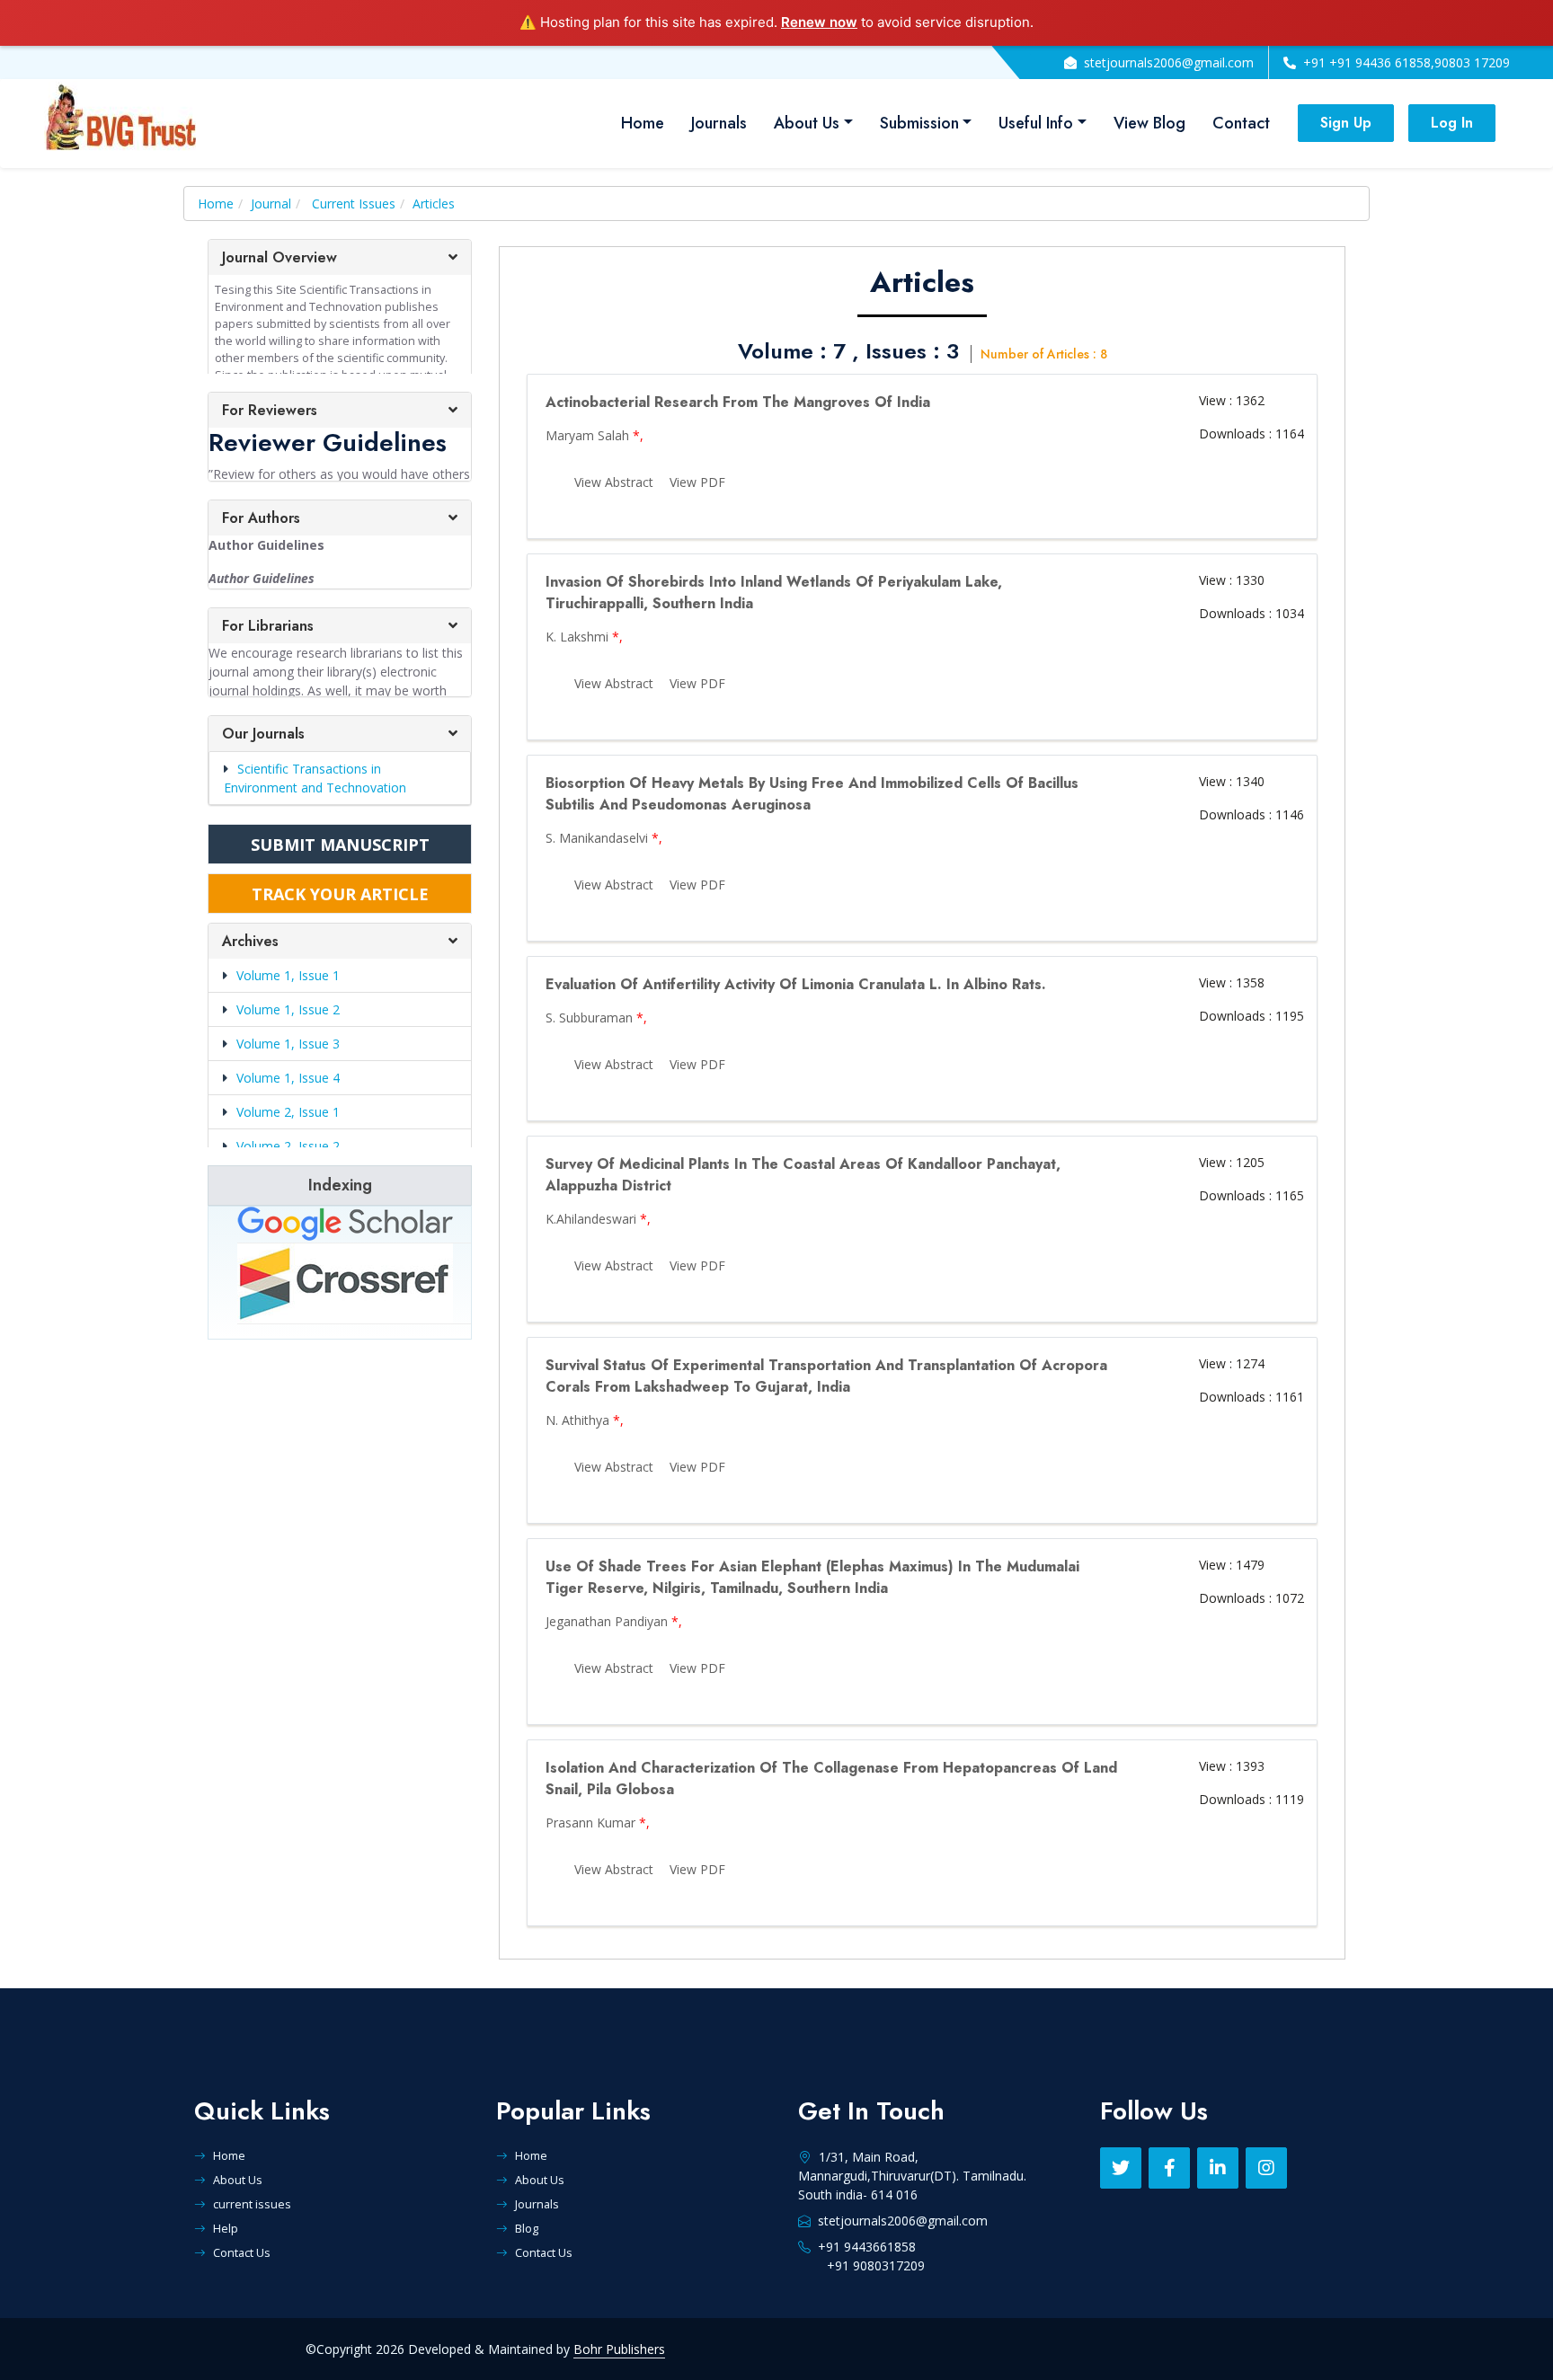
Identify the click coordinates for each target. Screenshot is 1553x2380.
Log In (1452, 123)
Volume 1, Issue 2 (288, 1009)
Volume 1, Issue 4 (288, 1078)
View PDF (697, 482)
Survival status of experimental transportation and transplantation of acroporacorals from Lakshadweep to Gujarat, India (826, 1376)
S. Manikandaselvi (597, 838)
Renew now (819, 22)
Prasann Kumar (590, 1823)
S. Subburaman (589, 1017)
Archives (250, 941)
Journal (271, 203)
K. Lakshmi (577, 637)
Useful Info (1036, 123)
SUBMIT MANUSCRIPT (340, 845)
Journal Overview (280, 257)
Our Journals (263, 734)
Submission (919, 123)
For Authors (261, 518)
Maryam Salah (587, 435)
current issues (252, 2204)
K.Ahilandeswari (591, 1219)
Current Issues (354, 203)
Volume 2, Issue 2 (288, 1146)
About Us (807, 123)
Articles (434, 203)
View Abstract (614, 482)
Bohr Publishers (619, 2349)
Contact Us (242, 2252)
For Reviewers (270, 410)
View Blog (1149, 123)
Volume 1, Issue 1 (288, 975)
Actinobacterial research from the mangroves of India (738, 402)
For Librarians (268, 626)
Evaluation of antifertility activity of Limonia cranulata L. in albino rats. (796, 984)
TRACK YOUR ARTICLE (340, 894)
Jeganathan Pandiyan (607, 1621)
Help (226, 2228)
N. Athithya (577, 1420)
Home (643, 123)
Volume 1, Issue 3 (288, 1044)
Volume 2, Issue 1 (288, 1112)
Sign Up (1346, 123)
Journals (719, 123)
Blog (527, 2228)
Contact (1241, 123)
